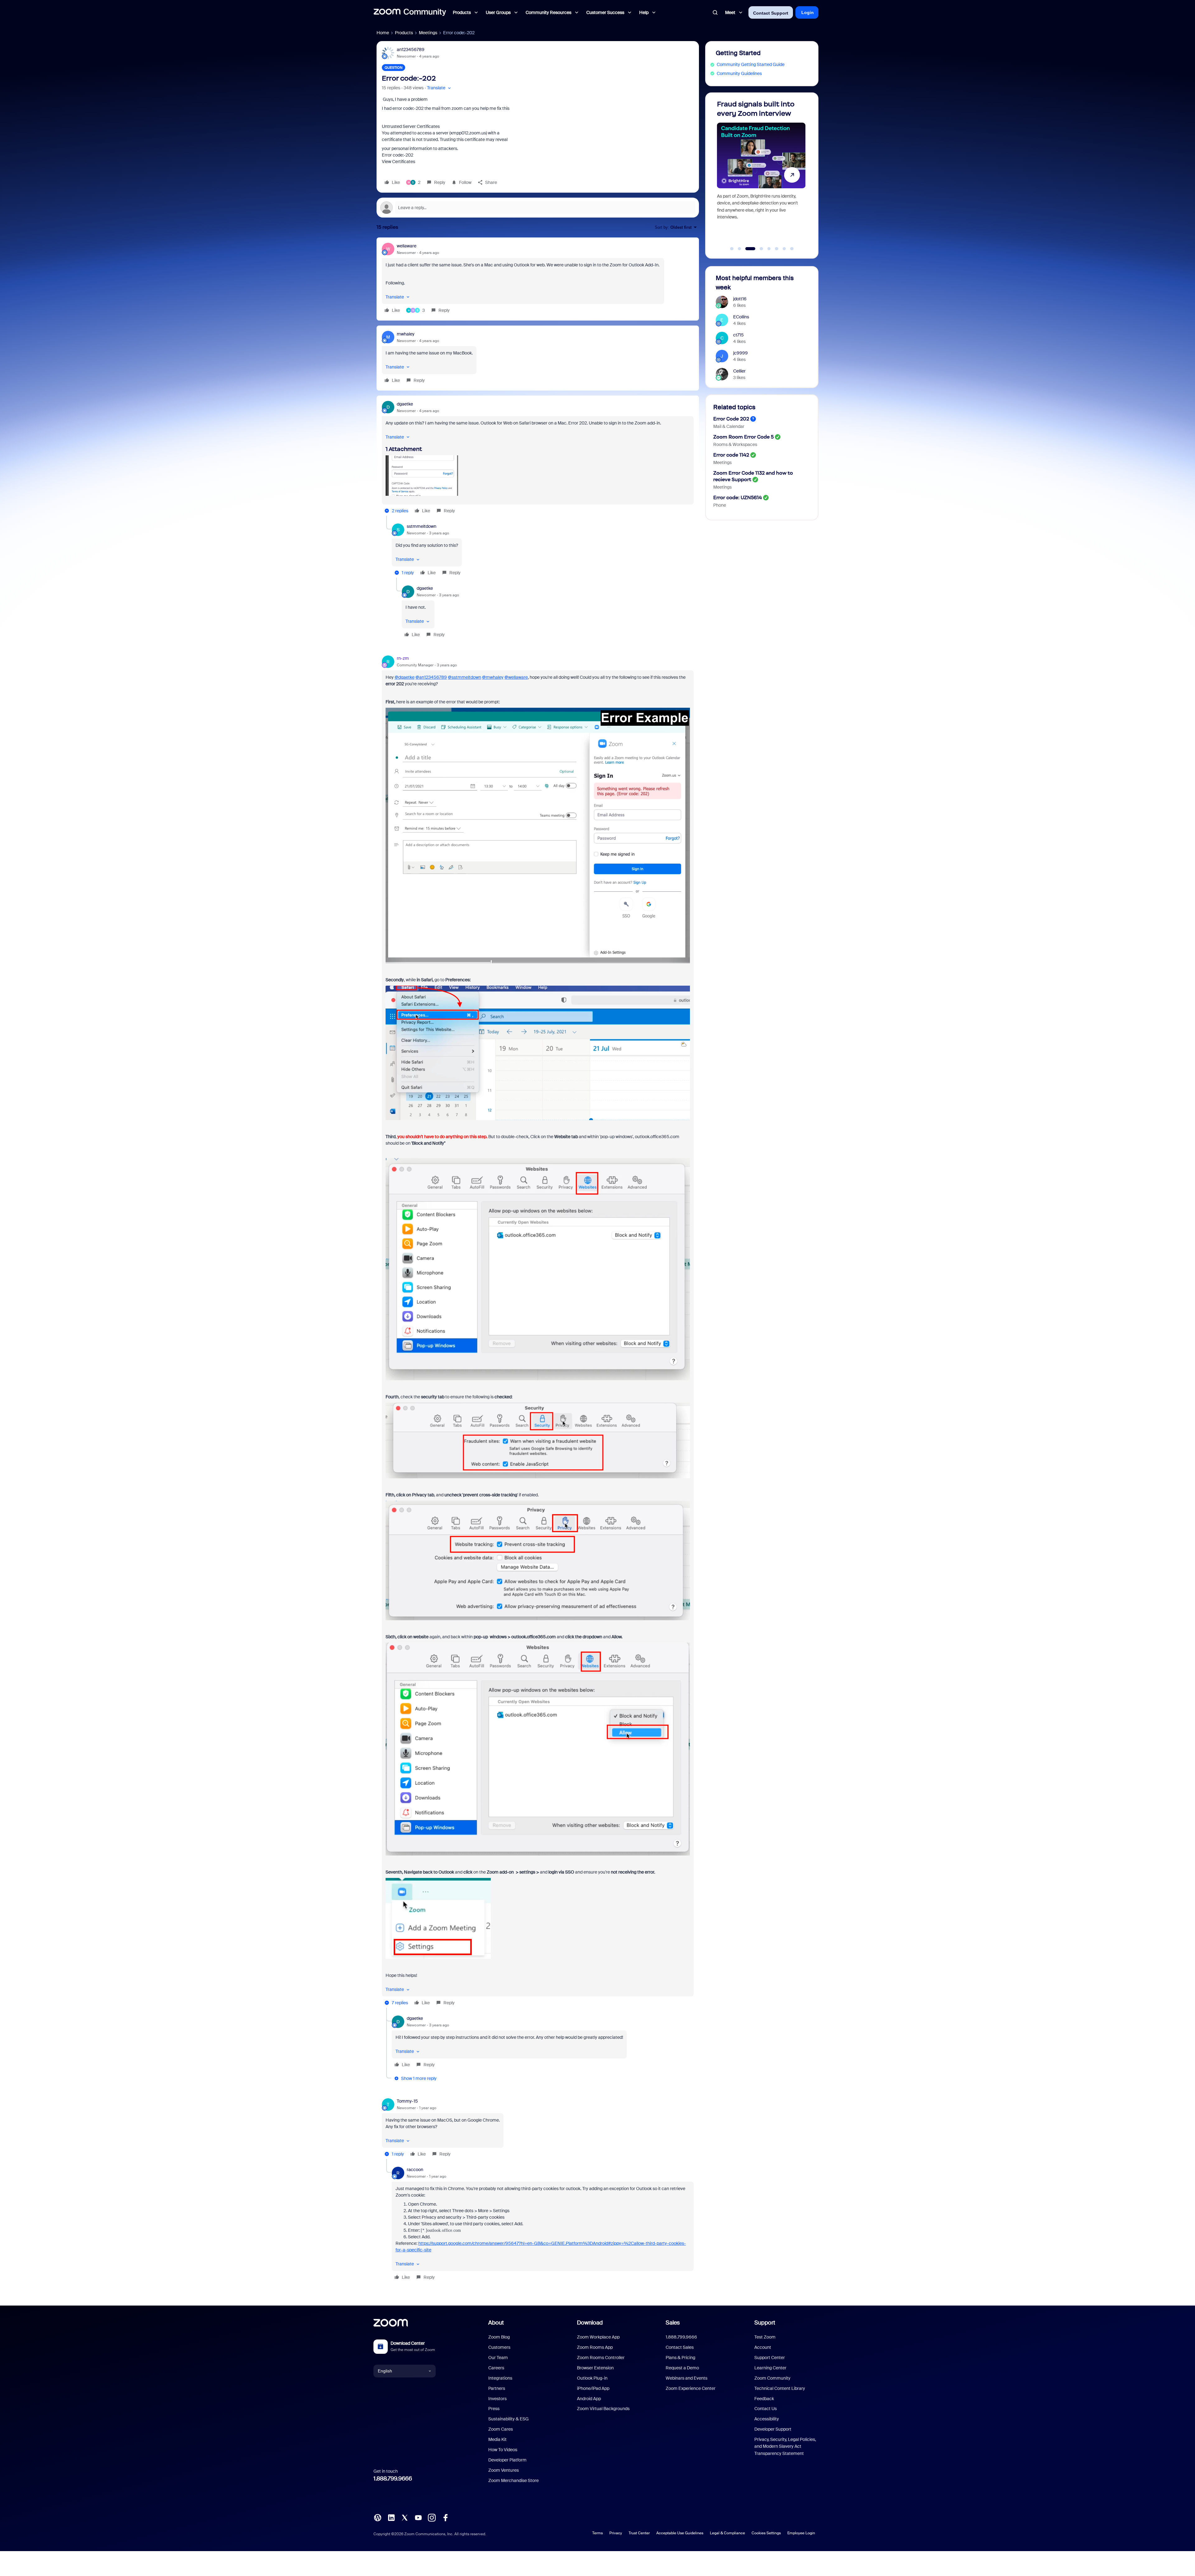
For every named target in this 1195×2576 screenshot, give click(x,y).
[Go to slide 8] (792, 249)
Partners (497, 2388)
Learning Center (770, 2368)
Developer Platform (507, 2460)
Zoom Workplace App (598, 2337)
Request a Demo (682, 2368)
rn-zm (403, 658)
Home (383, 33)
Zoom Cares (501, 2429)
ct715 (738, 335)
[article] (538, 279)
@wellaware (516, 677)
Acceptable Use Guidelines (680, 2533)
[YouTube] (418, 2517)
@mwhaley (493, 677)
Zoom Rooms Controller (601, 2358)
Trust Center (639, 2533)
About (496, 2323)
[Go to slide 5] (766, 249)
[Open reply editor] (538, 208)
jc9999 (740, 353)
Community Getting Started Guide (751, 64)
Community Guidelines (739, 73)
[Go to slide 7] (784, 249)
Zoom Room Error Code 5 (743, 437)
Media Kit (497, 2439)
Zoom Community (772, 2378)
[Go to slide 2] (739, 249)
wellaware (407, 246)
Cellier (739, 371)
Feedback (764, 2399)
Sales (673, 2323)
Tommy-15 (407, 2101)
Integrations (500, 2378)
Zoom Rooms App (595, 2347)
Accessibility (767, 2419)
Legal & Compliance (727, 2533)
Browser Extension (595, 2368)
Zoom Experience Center (691, 2388)
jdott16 (740, 299)
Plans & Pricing (680, 2358)
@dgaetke (405, 677)
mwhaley (406, 334)
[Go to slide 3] (747, 249)
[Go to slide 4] (755, 249)
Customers (499, 2347)
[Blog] (377, 2517)
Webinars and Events (687, 2378)
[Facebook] (445, 2517)
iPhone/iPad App (593, 2388)
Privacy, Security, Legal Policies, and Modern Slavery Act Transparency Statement (785, 2446)
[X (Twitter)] (405, 2517)
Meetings (428, 33)
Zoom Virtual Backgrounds (603, 2409)
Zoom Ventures (504, 2470)
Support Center (770, 2358)
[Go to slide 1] (732, 249)
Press (494, 2409)
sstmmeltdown (422, 526)
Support (765, 2323)
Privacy (616, 2533)
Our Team (498, 2358)
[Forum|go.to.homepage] (410, 12)
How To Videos (503, 2450)
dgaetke (405, 404)
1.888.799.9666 (393, 2479)
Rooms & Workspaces (735, 444)
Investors (497, 2399)
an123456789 (411, 49)
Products (404, 33)
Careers (496, 2368)
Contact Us (766, 2409)
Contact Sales (680, 2347)
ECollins (741, 317)
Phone (720, 505)
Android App (589, 2399)
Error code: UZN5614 (738, 497)
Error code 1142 (731, 455)
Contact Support (771, 13)
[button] (440, 88)
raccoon (415, 2170)
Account (763, 2347)
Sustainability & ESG (508, 2419)
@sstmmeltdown (464, 677)
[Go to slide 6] (777, 249)
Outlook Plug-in (592, 2378)
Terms (597, 2533)
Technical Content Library (780, 2388)
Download (590, 2323)
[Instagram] (432, 2517)
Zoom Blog (499, 2337)
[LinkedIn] (391, 2517)
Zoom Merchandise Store (513, 2480)
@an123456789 (431, 677)
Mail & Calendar (729, 426)
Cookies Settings (766, 2533)
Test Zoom (765, 2337)
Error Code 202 (731, 419)
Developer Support (773, 2429)
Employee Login (801, 2533)
